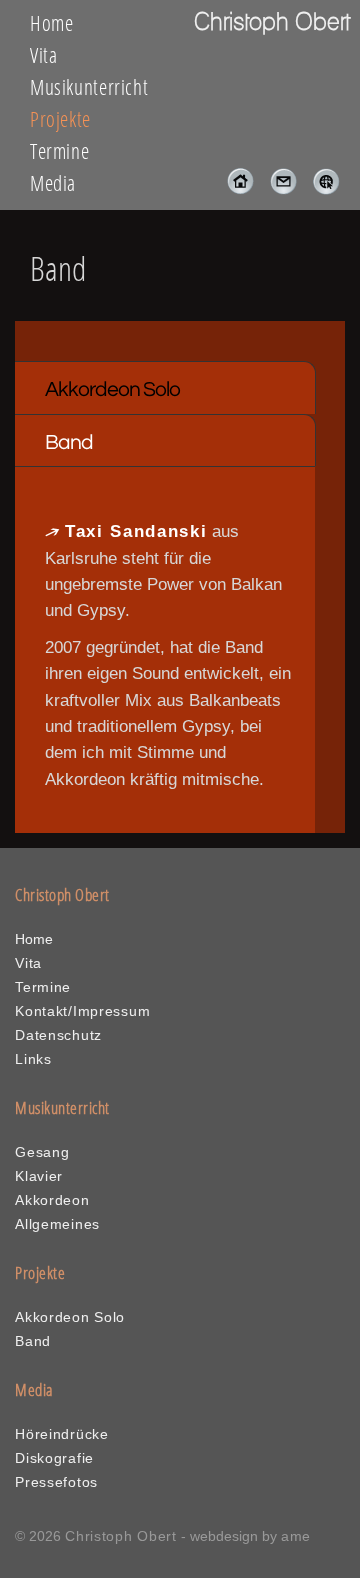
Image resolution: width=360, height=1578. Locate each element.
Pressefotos (56, 1482)
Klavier (39, 1176)
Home (52, 23)
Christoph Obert (121, 1536)
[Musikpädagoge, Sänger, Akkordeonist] (234, 189)
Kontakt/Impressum (82, 1011)
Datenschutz (58, 1035)
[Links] (320, 189)
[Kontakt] (277, 189)
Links (33, 1059)
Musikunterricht (89, 87)
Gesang (42, 1152)
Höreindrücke (62, 1434)
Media (53, 183)
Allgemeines (57, 1224)
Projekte (60, 119)
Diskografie (54, 1458)
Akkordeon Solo (112, 389)
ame (296, 1536)
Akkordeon (52, 1200)
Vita (44, 55)
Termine (59, 151)
